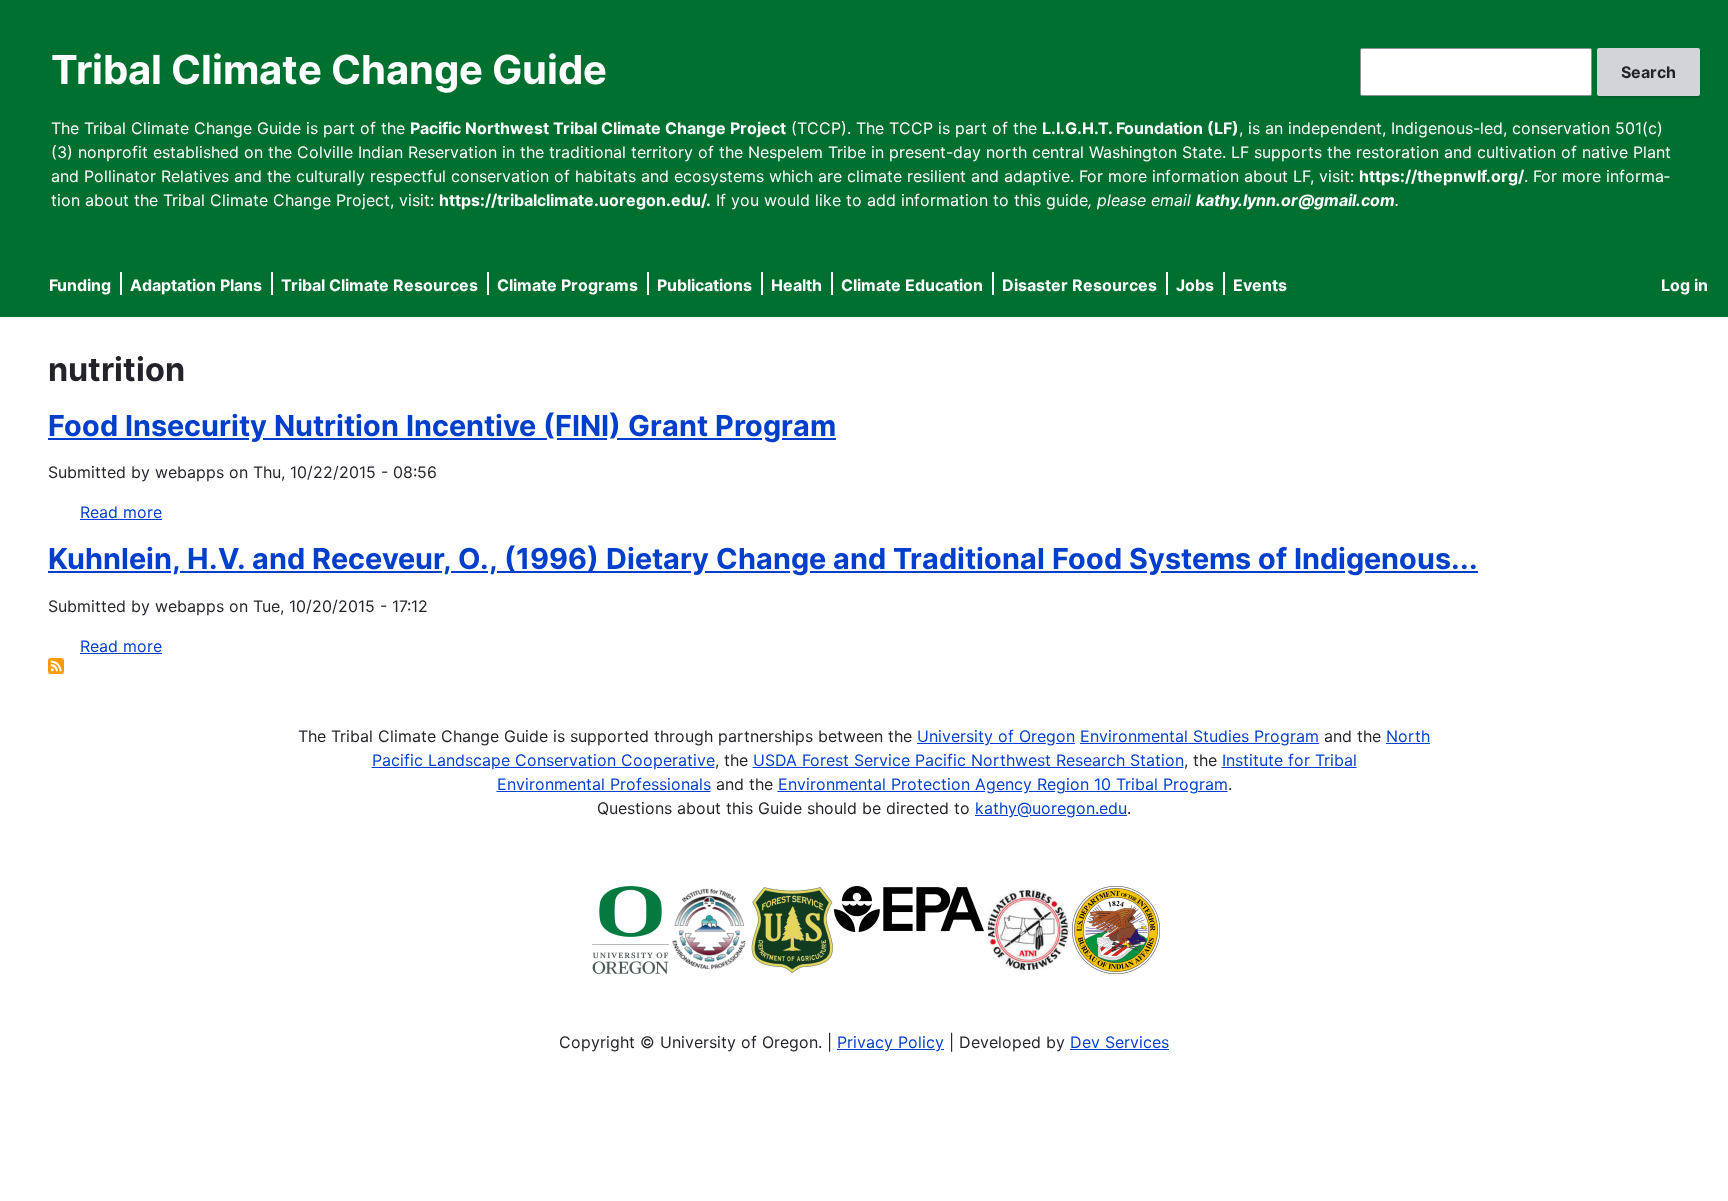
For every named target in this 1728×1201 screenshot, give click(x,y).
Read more (121, 512)
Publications (704, 285)
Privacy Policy (890, 1042)
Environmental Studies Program (1199, 736)
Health (796, 285)
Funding (80, 285)
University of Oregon (996, 736)
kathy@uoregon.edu (1051, 808)
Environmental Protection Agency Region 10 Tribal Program (1003, 784)
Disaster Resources (1079, 285)
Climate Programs (567, 285)
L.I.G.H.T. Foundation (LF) (1140, 128)
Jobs (1195, 285)
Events (1260, 285)
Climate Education (912, 285)
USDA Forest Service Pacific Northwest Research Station (968, 760)
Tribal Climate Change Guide (329, 69)
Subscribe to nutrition (56, 666)
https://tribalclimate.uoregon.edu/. (575, 200)
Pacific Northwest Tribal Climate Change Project (598, 128)
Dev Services (1119, 1042)
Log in (1684, 285)
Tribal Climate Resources (379, 285)
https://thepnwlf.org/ (1441, 176)
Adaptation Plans (196, 285)
